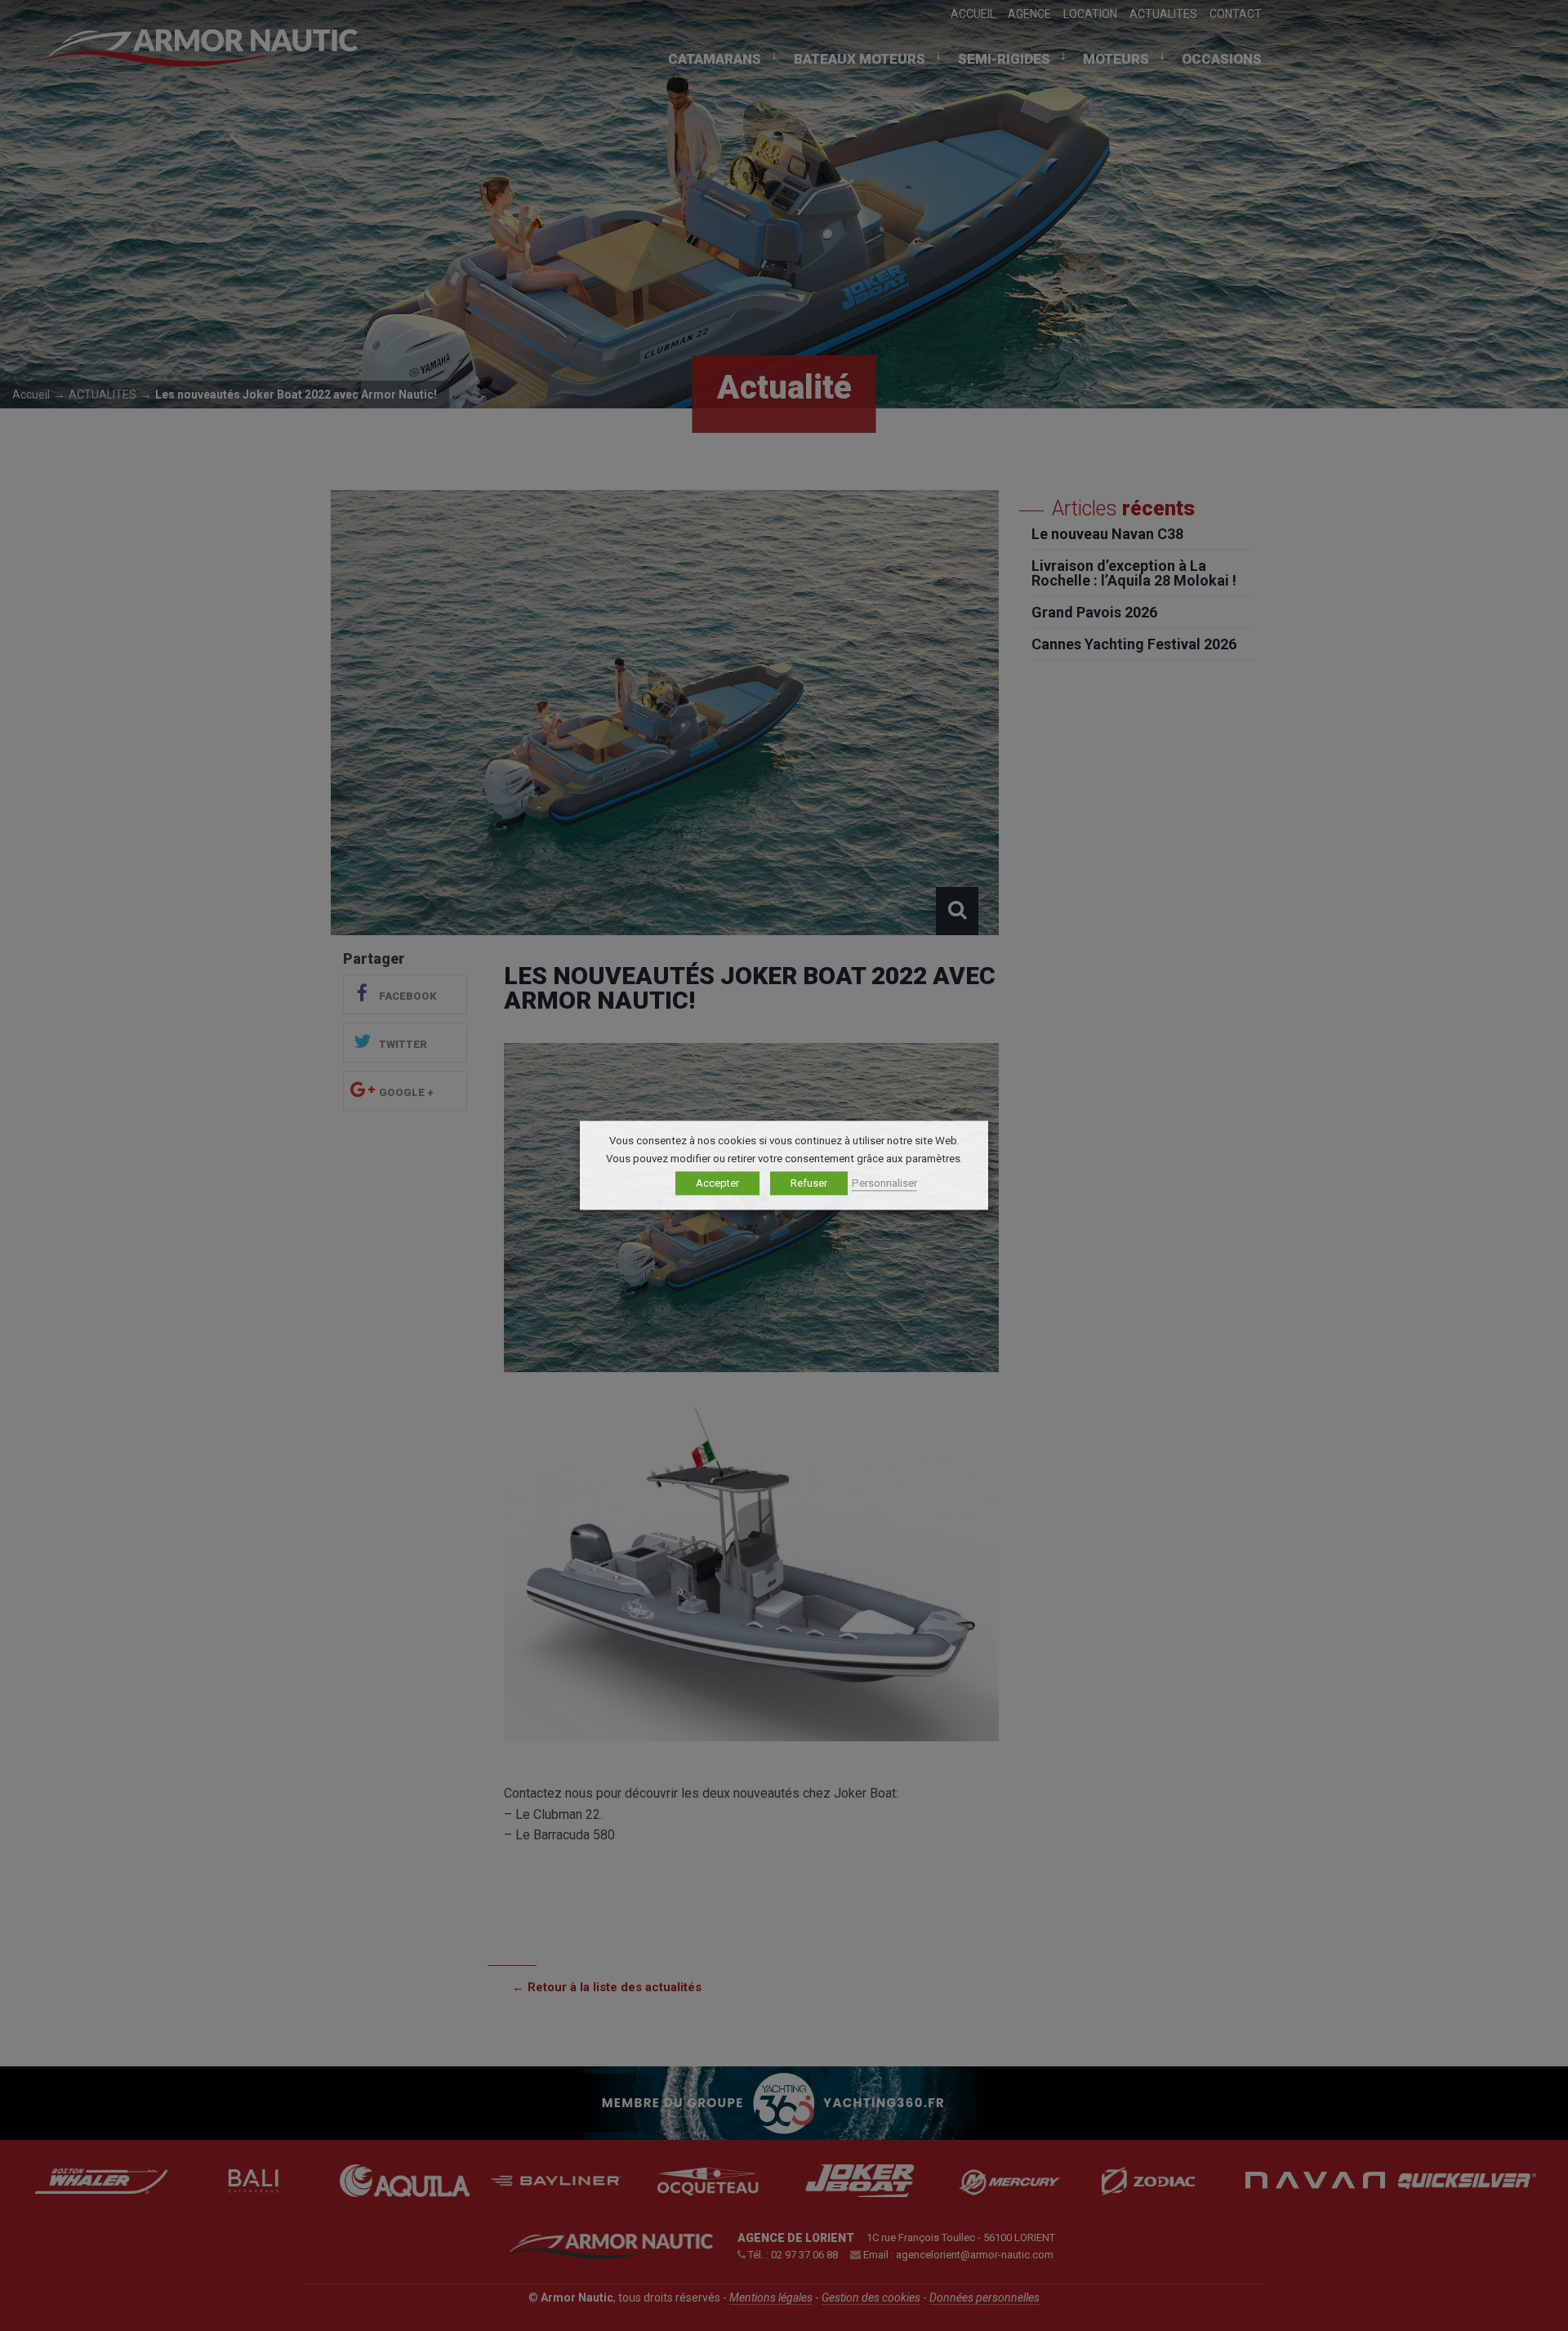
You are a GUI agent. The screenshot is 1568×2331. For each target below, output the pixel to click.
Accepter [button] (717, 1184)
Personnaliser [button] (884, 1184)
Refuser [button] (809, 1184)
